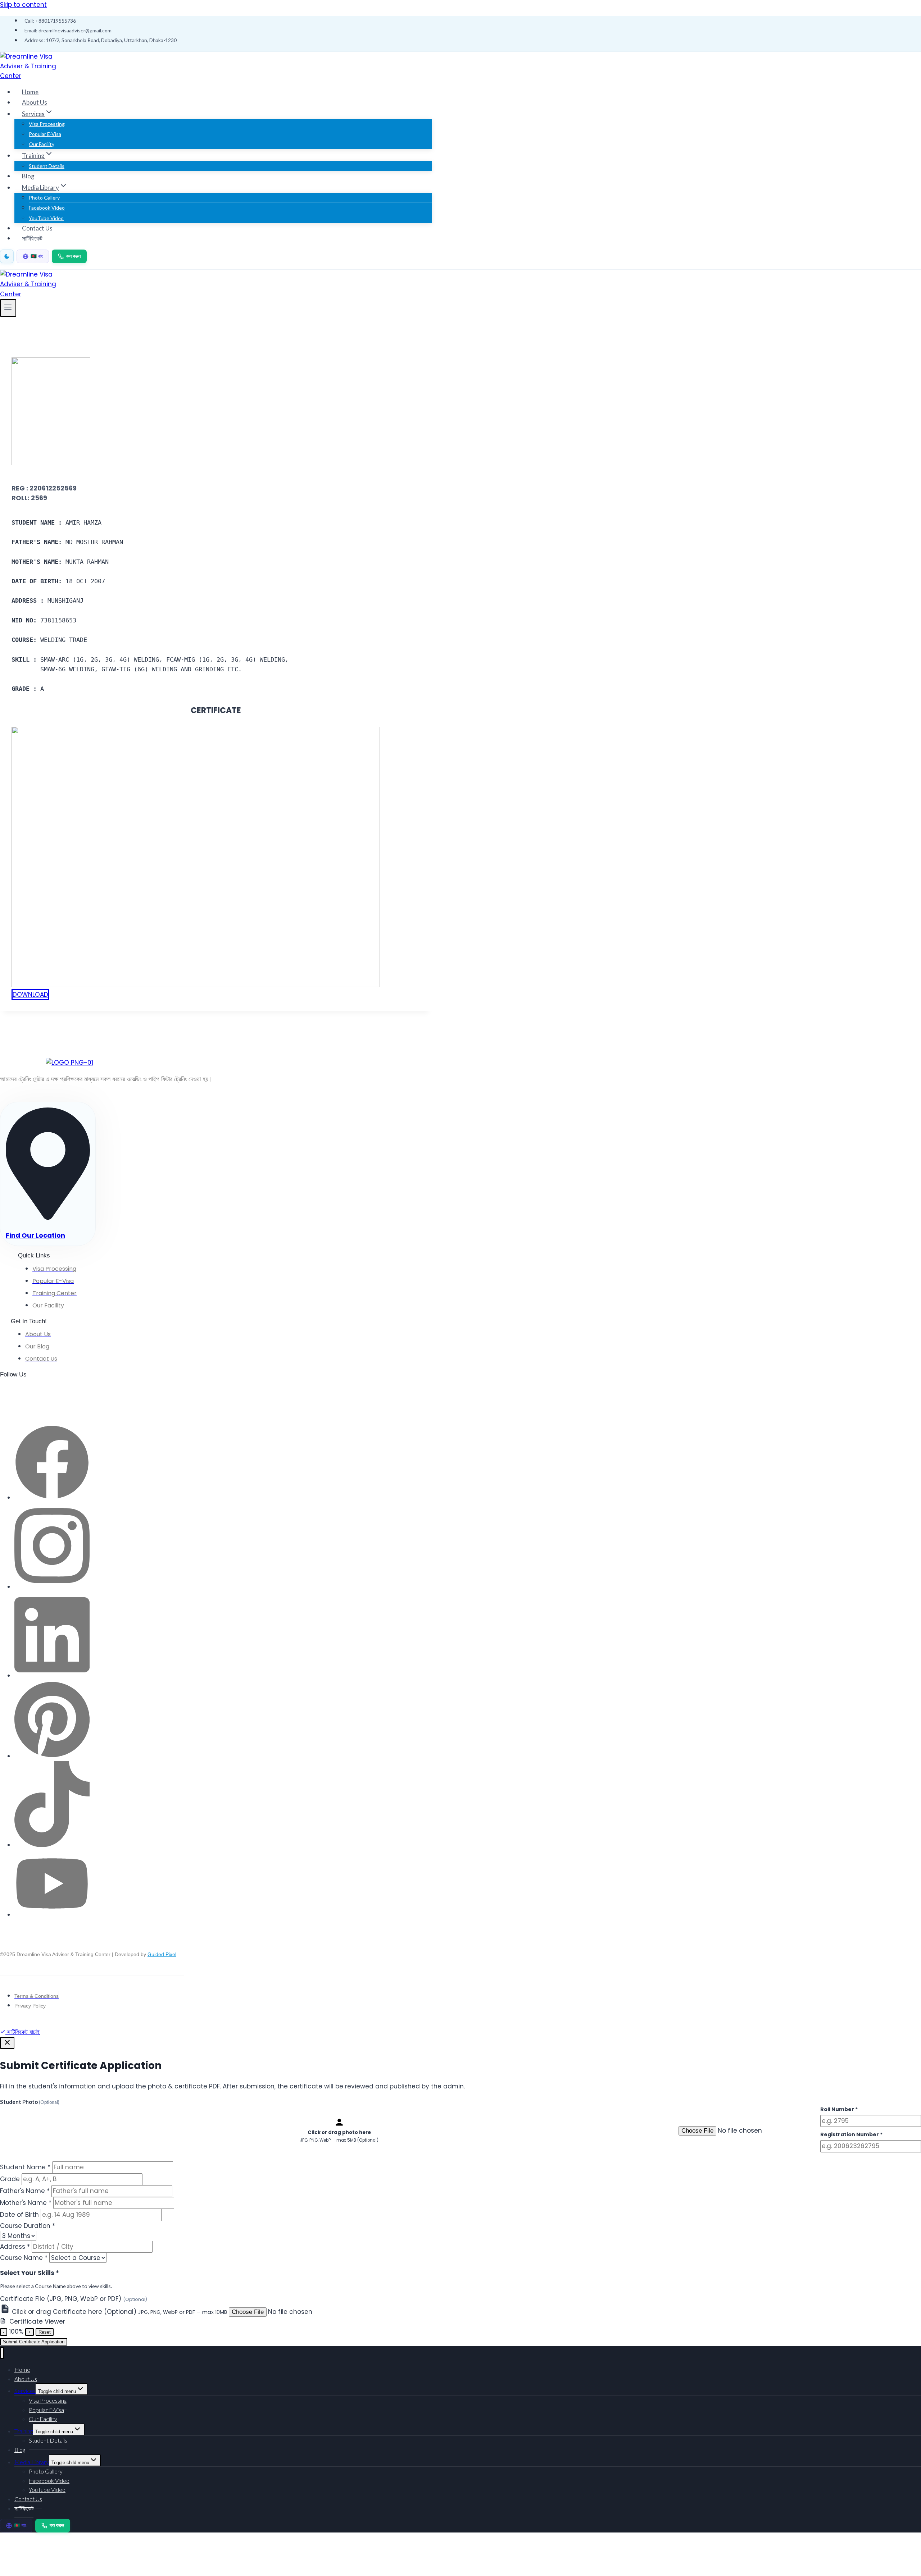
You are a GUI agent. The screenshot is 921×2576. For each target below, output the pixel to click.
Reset (45, 2332)
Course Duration (28, 2226)
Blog (28, 176)
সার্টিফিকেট (32, 238)
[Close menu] (2, 2353)
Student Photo (30, 2102)
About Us (35, 102)
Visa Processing (47, 124)
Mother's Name (26, 2203)
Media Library (32, 2462)
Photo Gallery (44, 198)
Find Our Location (35, 1235)
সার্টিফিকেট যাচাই (23, 2032)
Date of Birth (19, 2215)
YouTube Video (46, 218)
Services (25, 2391)
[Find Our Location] (48, 1217)
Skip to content (23, 5)
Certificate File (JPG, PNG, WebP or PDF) (74, 2299)
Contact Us (37, 228)
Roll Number (839, 2109)
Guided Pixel (162, 1954)
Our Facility (42, 144)
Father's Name (25, 2191)
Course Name (24, 2258)
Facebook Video (47, 208)
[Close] (7, 2043)
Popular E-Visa (45, 134)
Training (24, 2431)
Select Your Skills (30, 2273)
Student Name (25, 2167)
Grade (10, 2179)
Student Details (47, 166)
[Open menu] (8, 308)
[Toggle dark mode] (7, 256)
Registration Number (852, 2134)
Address (15, 2247)
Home (30, 92)
